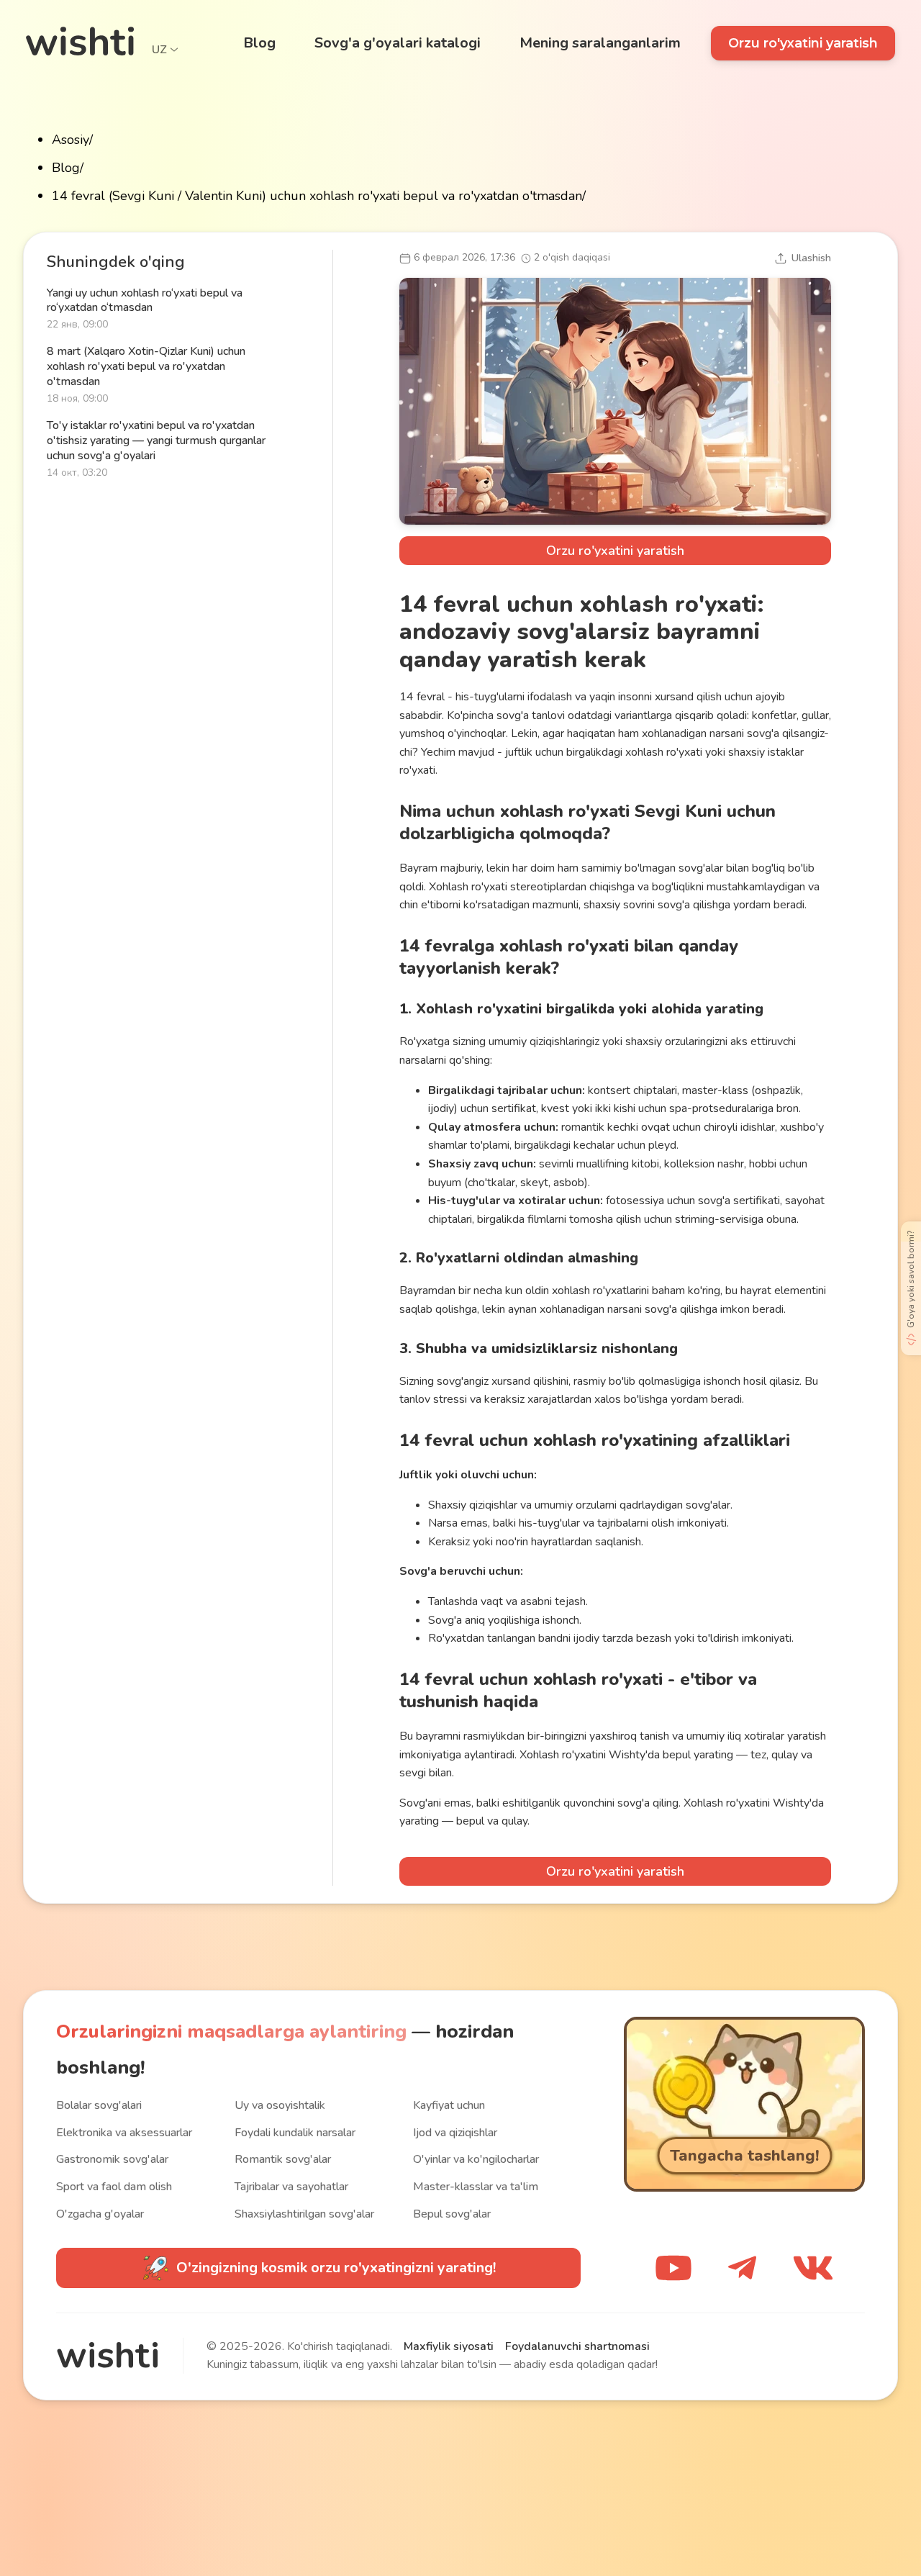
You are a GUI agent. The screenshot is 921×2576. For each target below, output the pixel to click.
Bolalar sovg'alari (99, 2105)
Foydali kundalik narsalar (295, 2133)
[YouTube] (673, 2268)
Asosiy (71, 140)
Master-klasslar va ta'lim (476, 2187)
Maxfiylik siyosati (449, 2346)
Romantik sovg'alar (283, 2159)
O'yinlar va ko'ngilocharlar (476, 2159)
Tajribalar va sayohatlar (291, 2187)
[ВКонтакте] (813, 2268)
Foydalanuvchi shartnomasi (577, 2346)
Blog (66, 168)
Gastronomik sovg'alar (112, 2159)
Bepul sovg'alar (452, 2214)
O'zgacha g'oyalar (100, 2214)
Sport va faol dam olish (114, 2187)
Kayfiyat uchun (449, 2105)
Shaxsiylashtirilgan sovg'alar (304, 2214)
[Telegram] (742, 2268)
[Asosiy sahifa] (80, 41)
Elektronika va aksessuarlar (124, 2133)
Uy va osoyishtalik (280, 2105)
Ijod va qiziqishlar (455, 2133)
